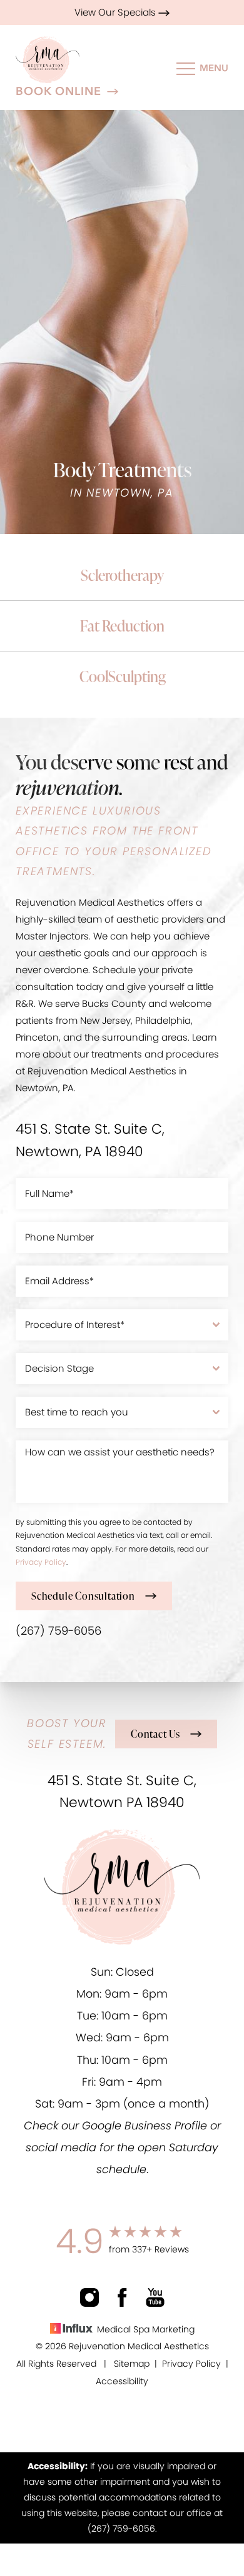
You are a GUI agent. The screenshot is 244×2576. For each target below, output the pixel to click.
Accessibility (122, 2381)
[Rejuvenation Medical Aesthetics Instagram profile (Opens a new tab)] (89, 2297)
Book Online (58, 92)
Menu (214, 68)
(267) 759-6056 (58, 1631)
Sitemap (132, 2364)
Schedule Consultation (83, 1596)
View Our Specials (116, 12)
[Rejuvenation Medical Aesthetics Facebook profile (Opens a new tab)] (122, 2297)
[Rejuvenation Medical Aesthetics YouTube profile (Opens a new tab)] (155, 2297)
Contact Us (155, 1734)
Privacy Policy (41, 1562)
